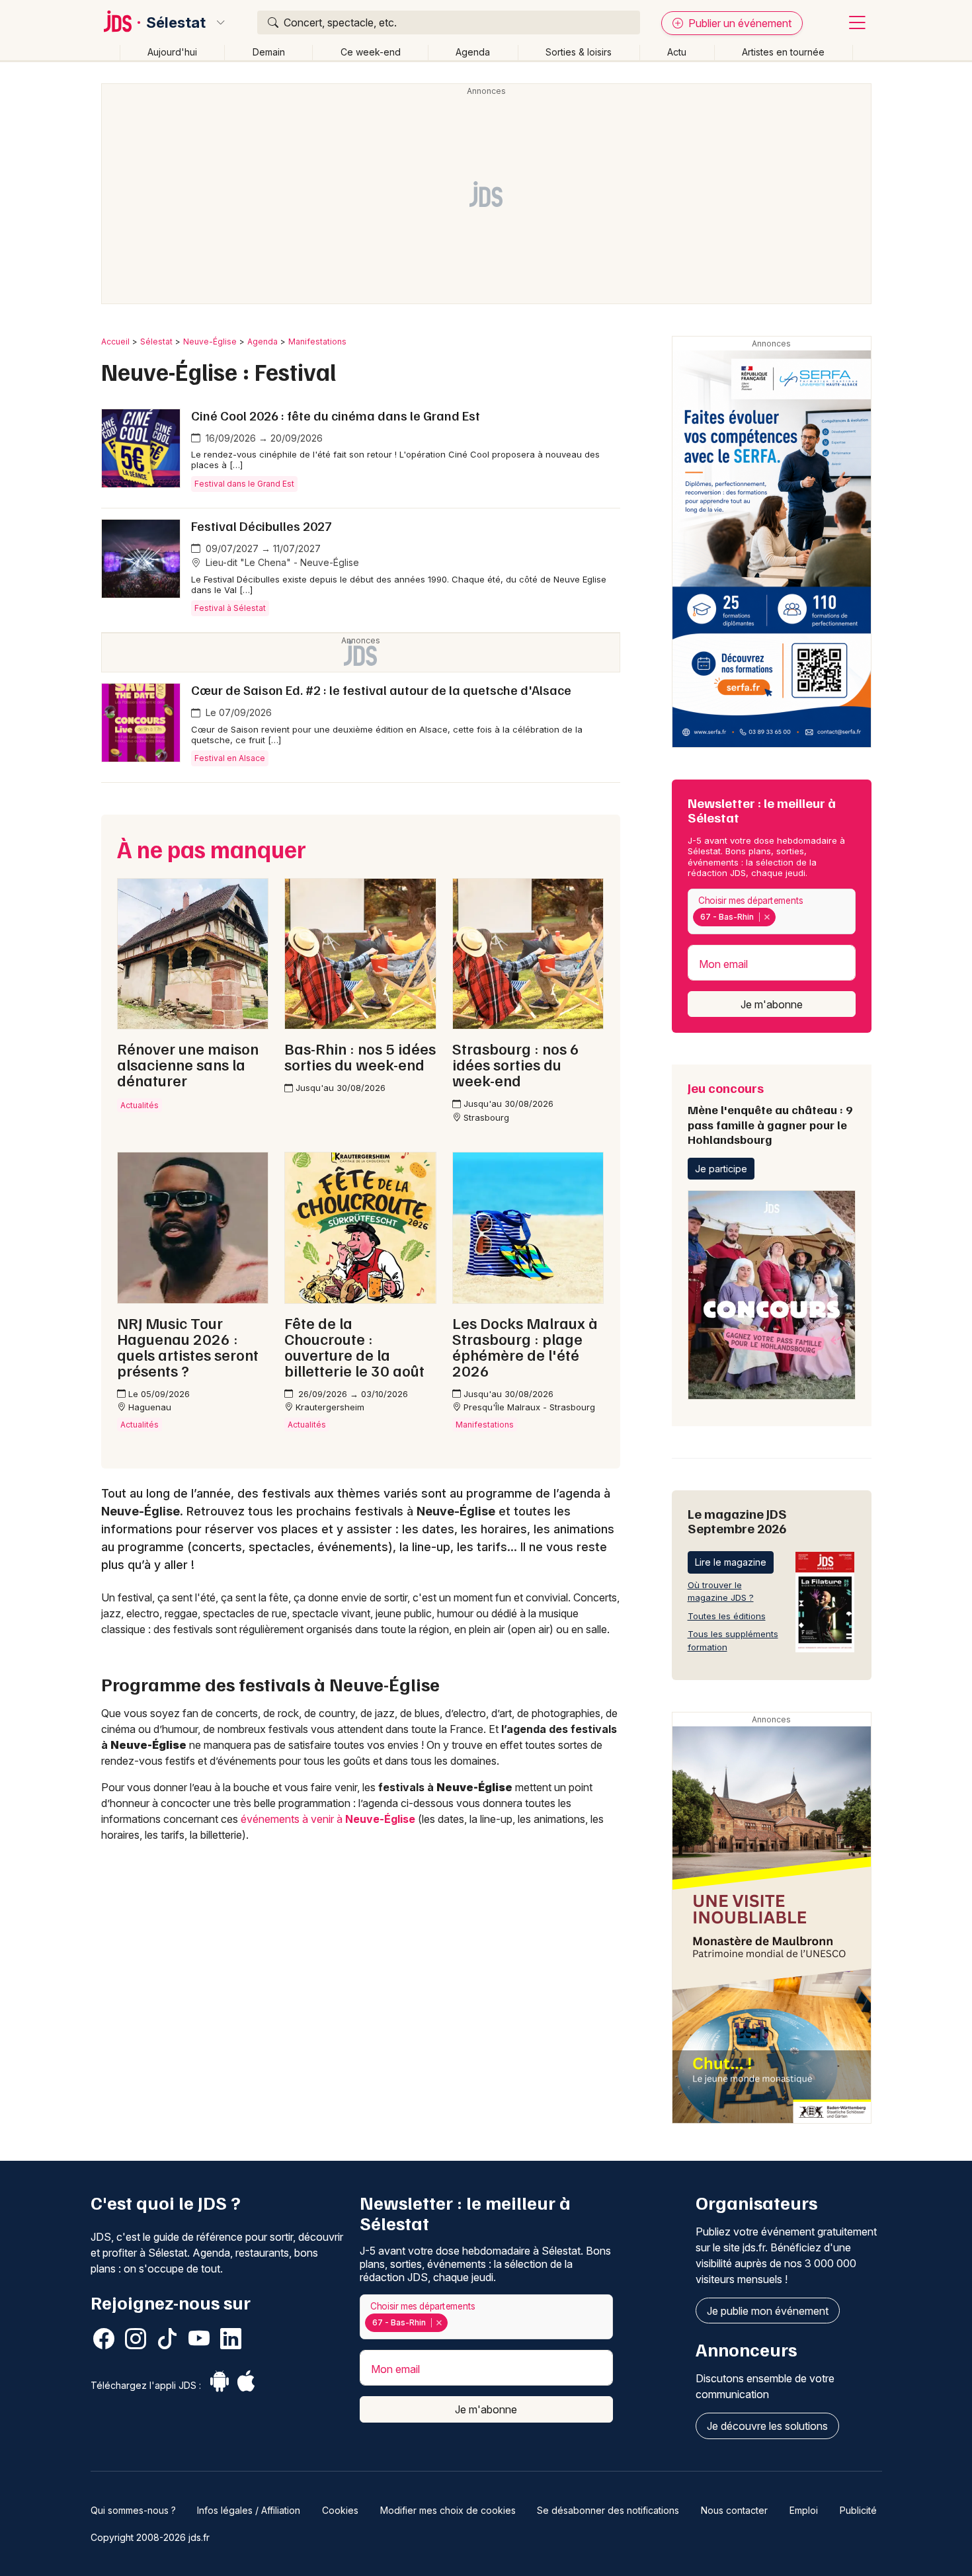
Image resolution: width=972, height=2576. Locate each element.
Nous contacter (734, 2510)
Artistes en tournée (783, 52)
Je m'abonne (772, 1004)
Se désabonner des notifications (608, 2510)
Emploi (804, 2510)
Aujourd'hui (172, 52)
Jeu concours (770, 1113)
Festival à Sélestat (230, 608)
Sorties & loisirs (579, 52)
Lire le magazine (731, 1562)
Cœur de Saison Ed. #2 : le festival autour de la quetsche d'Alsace (381, 690)
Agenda (473, 52)
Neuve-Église (210, 342)
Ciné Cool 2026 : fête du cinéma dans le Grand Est (336, 415)
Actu (677, 52)
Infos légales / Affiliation (249, 2510)
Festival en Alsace (230, 758)
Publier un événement (739, 23)
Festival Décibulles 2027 (262, 526)
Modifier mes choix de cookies (448, 2510)
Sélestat (176, 22)
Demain (269, 52)
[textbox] (782, 917)
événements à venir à (328, 1819)
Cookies (340, 2510)
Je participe (721, 1169)
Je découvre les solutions (767, 2426)
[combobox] (772, 911)
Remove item (767, 917)
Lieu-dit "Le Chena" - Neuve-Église (281, 562)
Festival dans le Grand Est (244, 484)
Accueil (115, 342)
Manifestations (317, 342)
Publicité (858, 2510)
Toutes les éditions (727, 1616)
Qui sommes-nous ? (133, 2510)
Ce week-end (371, 52)
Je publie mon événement (768, 2311)
